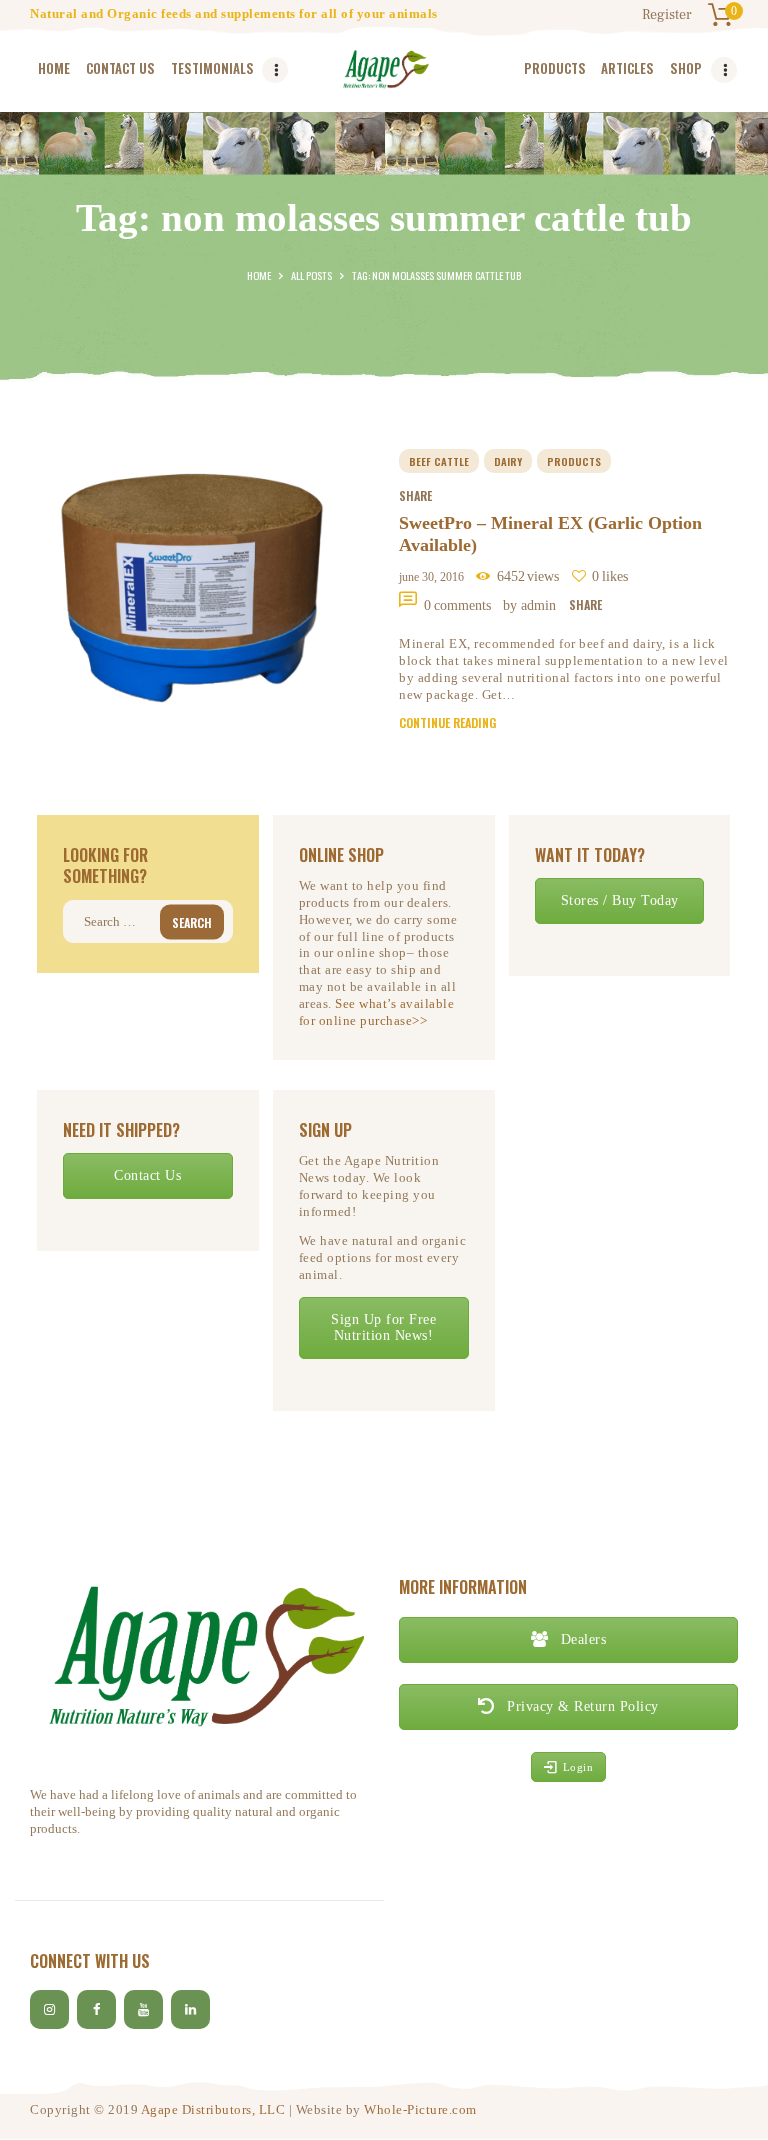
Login (578, 1767)
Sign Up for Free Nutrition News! (383, 1327)
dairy (508, 461)
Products (574, 461)
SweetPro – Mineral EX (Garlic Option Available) (550, 534)
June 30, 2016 (431, 577)
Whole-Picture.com (420, 2109)
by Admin (531, 605)
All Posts (311, 275)
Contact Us (147, 1175)
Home (259, 275)
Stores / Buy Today (620, 900)
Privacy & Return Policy (581, 1706)
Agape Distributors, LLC (213, 2109)
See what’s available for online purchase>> (377, 1012)
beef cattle (439, 461)
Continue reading (447, 722)
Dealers (581, 1639)
